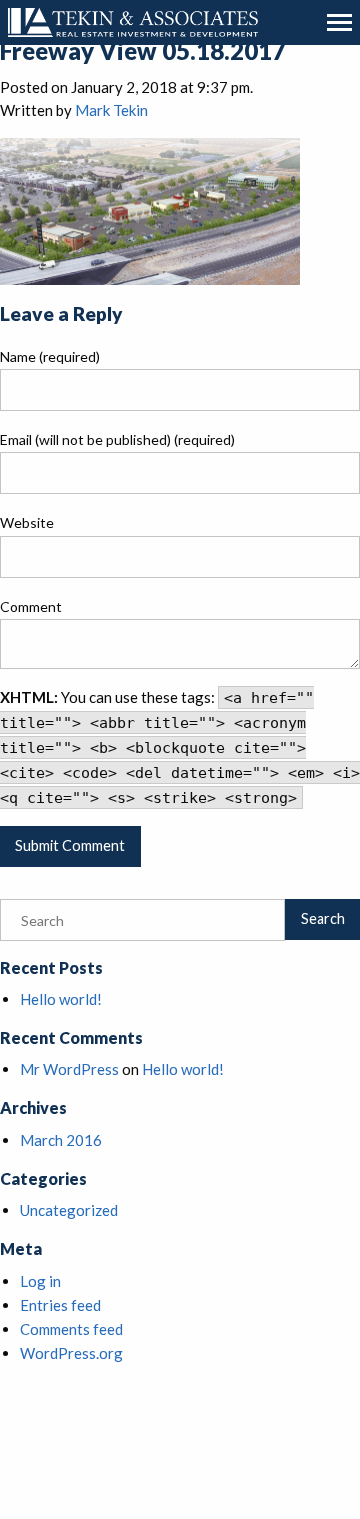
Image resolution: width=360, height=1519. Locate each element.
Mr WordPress (69, 1069)
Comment (31, 606)
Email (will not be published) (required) (117, 439)
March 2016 (61, 1140)
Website (27, 522)
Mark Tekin (111, 110)
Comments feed (71, 1329)
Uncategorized (69, 1210)
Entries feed (60, 1305)
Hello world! (61, 999)
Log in (40, 1281)
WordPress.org (71, 1353)
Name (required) (50, 356)
